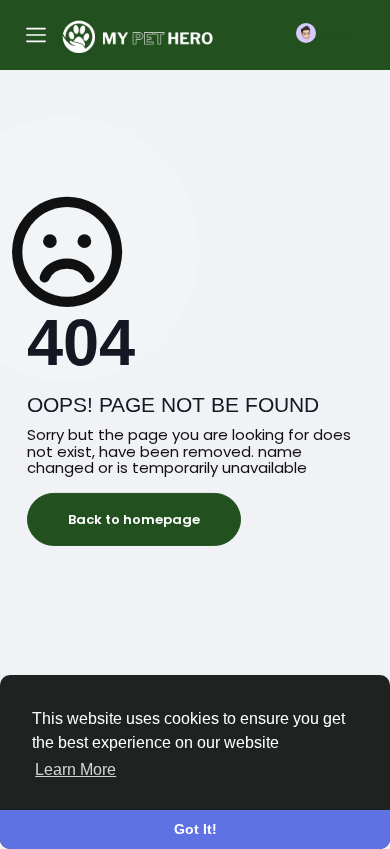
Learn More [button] (75, 769)
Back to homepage (134, 519)
